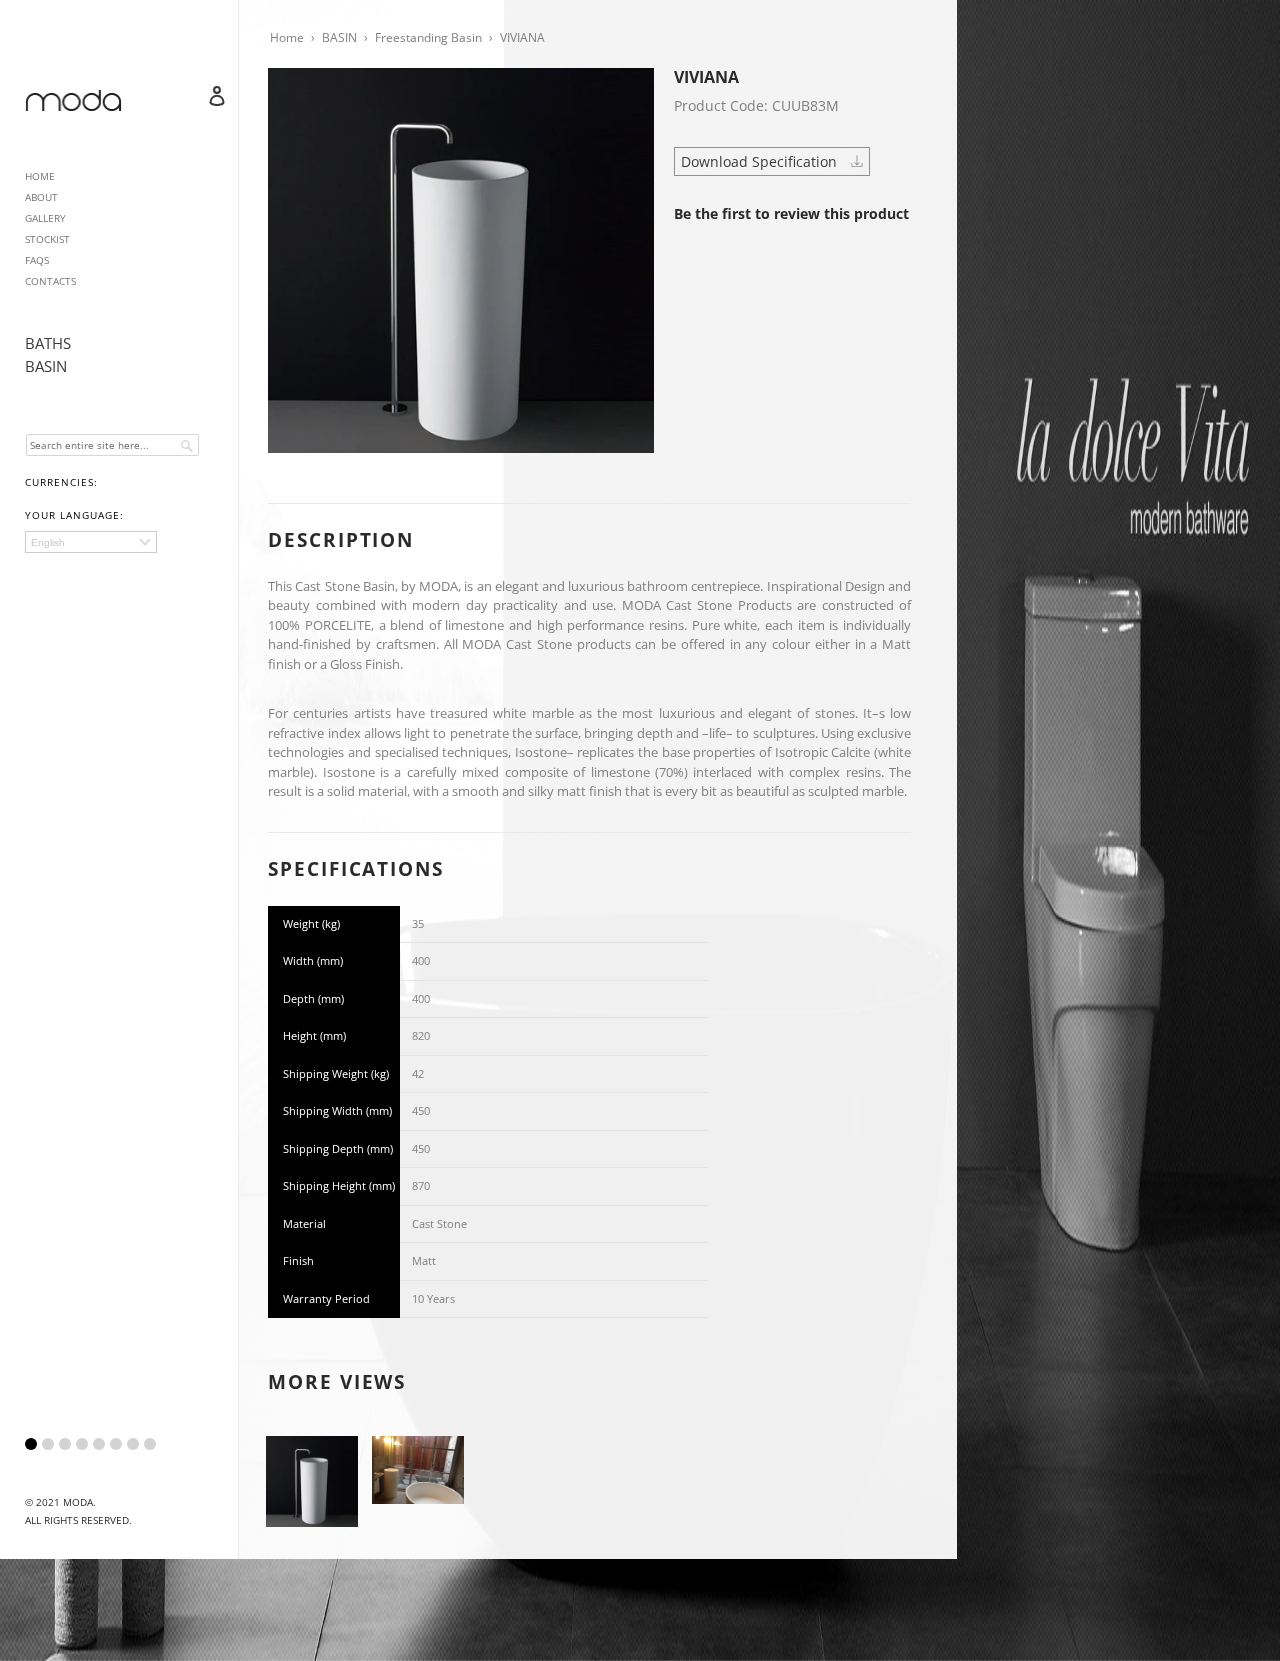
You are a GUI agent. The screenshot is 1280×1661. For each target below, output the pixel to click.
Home (287, 37)
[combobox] (112, 445)
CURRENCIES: (61, 482)
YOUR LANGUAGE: (74, 515)
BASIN (46, 366)
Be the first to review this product (791, 213)
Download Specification (761, 161)
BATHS (48, 343)
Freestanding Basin (428, 37)
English (48, 542)
